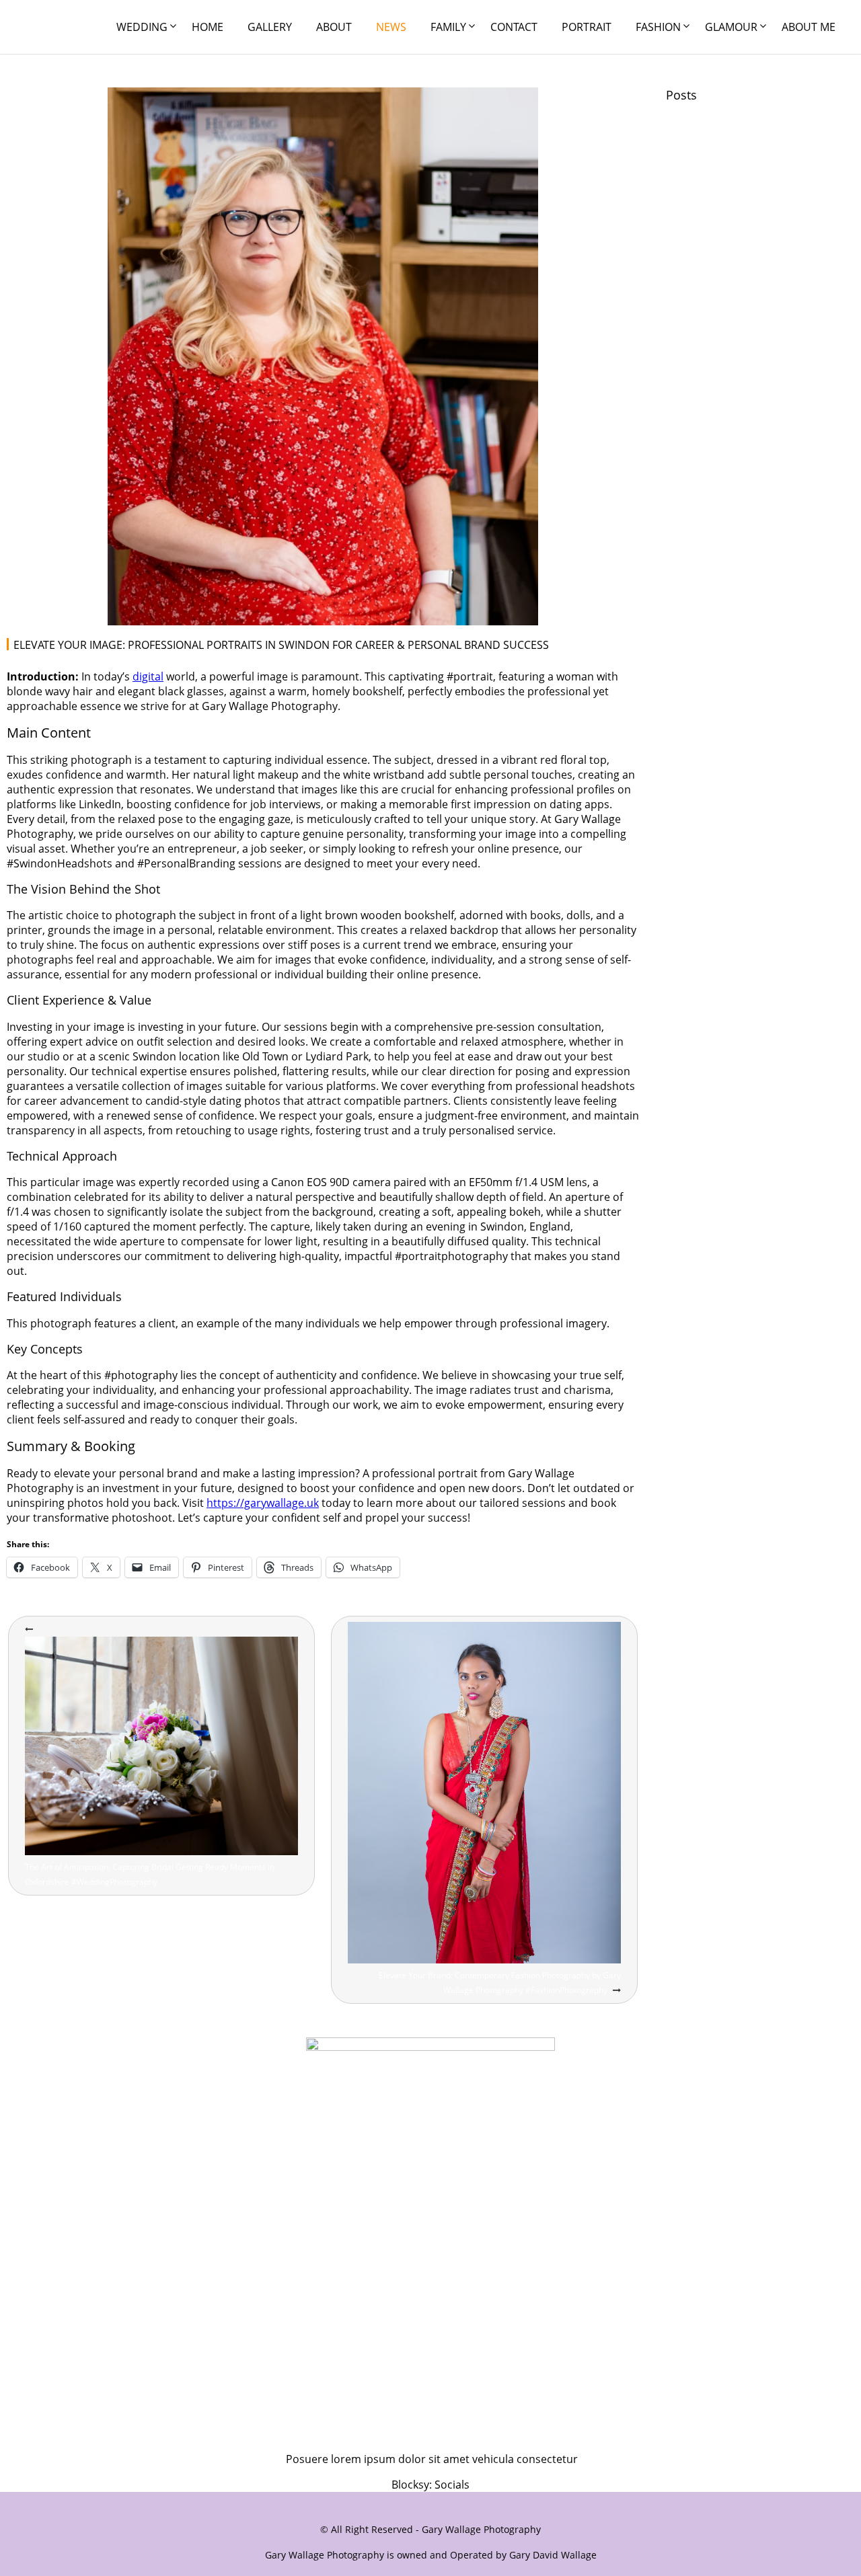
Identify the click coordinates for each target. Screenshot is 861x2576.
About (334, 27)
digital (148, 676)
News (391, 27)
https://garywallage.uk (263, 1503)
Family (448, 27)
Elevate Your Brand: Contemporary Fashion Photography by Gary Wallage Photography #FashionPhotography (500, 1983)
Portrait (587, 27)
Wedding (142, 27)
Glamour (731, 27)
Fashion (658, 27)
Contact (514, 27)
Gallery (270, 27)
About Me (809, 27)
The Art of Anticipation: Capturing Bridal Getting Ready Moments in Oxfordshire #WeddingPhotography (150, 1874)
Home (208, 27)
